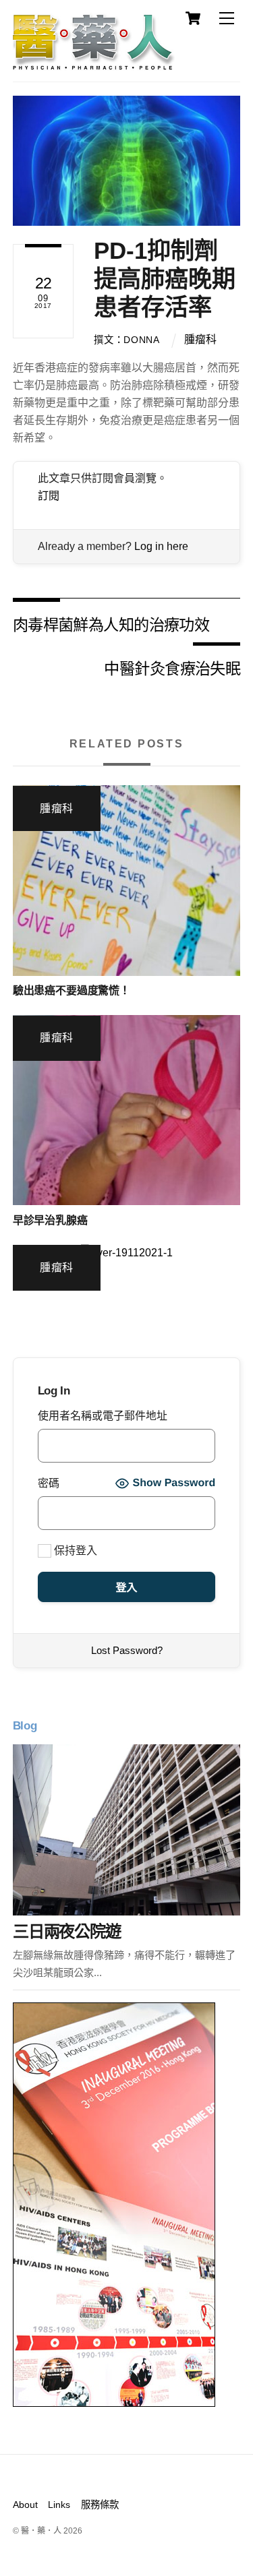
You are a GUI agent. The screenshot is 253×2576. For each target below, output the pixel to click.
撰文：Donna (127, 340)
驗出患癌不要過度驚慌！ (72, 990)
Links (59, 2505)
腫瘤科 (200, 339)
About (25, 2505)
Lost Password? (127, 1650)
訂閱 (49, 496)
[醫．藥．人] (94, 64)
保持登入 (74, 1551)
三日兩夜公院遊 (67, 1931)
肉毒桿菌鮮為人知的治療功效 (111, 624)
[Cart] (193, 18)
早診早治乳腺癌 (50, 1220)
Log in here (161, 546)
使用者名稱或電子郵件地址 (103, 1416)
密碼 (49, 1483)
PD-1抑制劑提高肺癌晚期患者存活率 (165, 279)
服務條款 (100, 2505)
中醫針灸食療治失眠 (172, 668)
